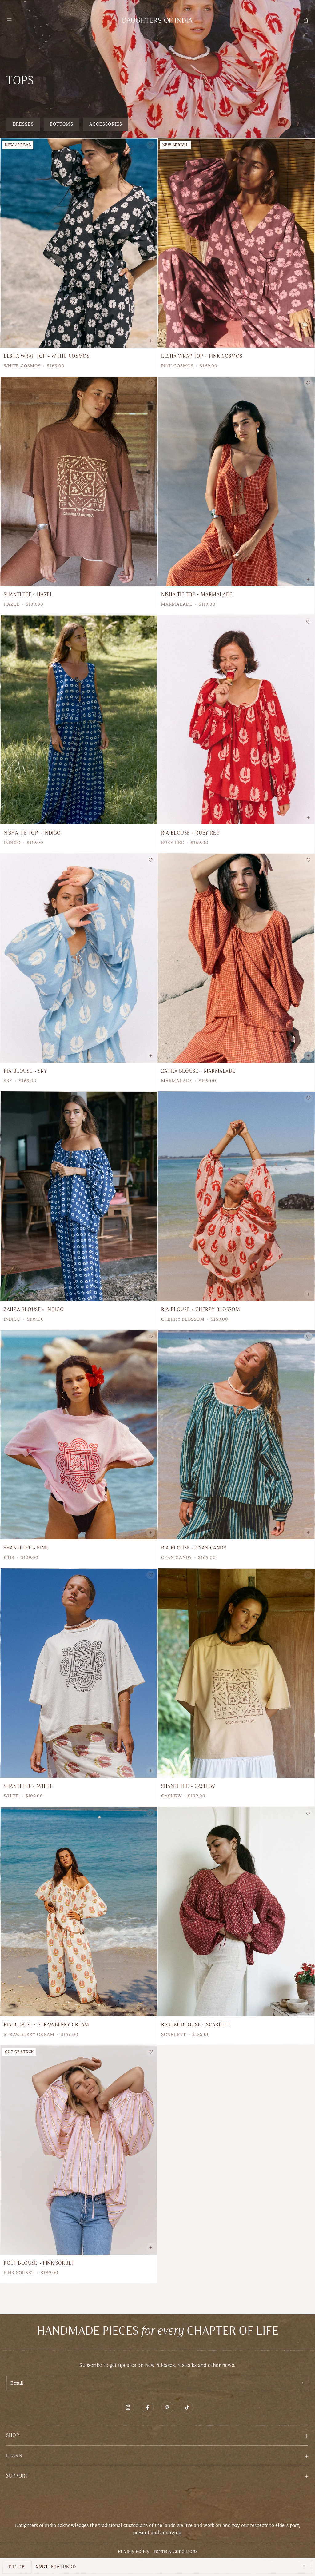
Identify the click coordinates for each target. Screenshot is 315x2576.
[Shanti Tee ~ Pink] (79, 1435)
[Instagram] (128, 2407)
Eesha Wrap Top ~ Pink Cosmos (202, 356)
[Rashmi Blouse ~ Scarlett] (236, 1911)
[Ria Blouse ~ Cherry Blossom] (236, 1196)
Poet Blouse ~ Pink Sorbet (39, 2263)
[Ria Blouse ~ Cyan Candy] (236, 1435)
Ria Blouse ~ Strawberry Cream (46, 2025)
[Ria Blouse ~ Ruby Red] (236, 720)
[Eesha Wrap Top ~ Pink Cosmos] (236, 243)
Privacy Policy (134, 2551)
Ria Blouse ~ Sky (25, 1071)
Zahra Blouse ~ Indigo (34, 1310)
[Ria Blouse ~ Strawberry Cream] (79, 1911)
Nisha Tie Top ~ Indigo (32, 833)
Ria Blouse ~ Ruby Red (190, 833)
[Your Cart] (306, 20)
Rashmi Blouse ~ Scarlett (196, 2025)
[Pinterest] (167, 2407)
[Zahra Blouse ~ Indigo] (79, 1196)
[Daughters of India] (157, 20)
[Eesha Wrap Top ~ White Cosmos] (79, 243)
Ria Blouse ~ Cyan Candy (194, 1548)
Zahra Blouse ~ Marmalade (198, 1071)
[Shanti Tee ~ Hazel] (79, 481)
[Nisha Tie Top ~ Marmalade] (236, 481)
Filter (17, 2567)
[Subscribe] (301, 2383)
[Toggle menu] (9, 20)
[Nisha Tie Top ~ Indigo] (79, 720)
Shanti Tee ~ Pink (26, 1548)
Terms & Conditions (175, 2551)
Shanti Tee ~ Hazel (28, 595)
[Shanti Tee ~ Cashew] (236, 1673)
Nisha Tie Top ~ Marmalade (197, 595)
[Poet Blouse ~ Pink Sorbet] (79, 2150)
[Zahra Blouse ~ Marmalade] (236, 958)
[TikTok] (187, 2407)
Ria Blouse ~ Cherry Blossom (201, 1310)
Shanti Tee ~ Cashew (188, 1786)
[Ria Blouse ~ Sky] (79, 958)
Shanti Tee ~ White (28, 1786)
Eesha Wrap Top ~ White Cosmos (47, 356)
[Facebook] (148, 2407)
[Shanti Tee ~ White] (79, 1673)
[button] (157, 2435)
